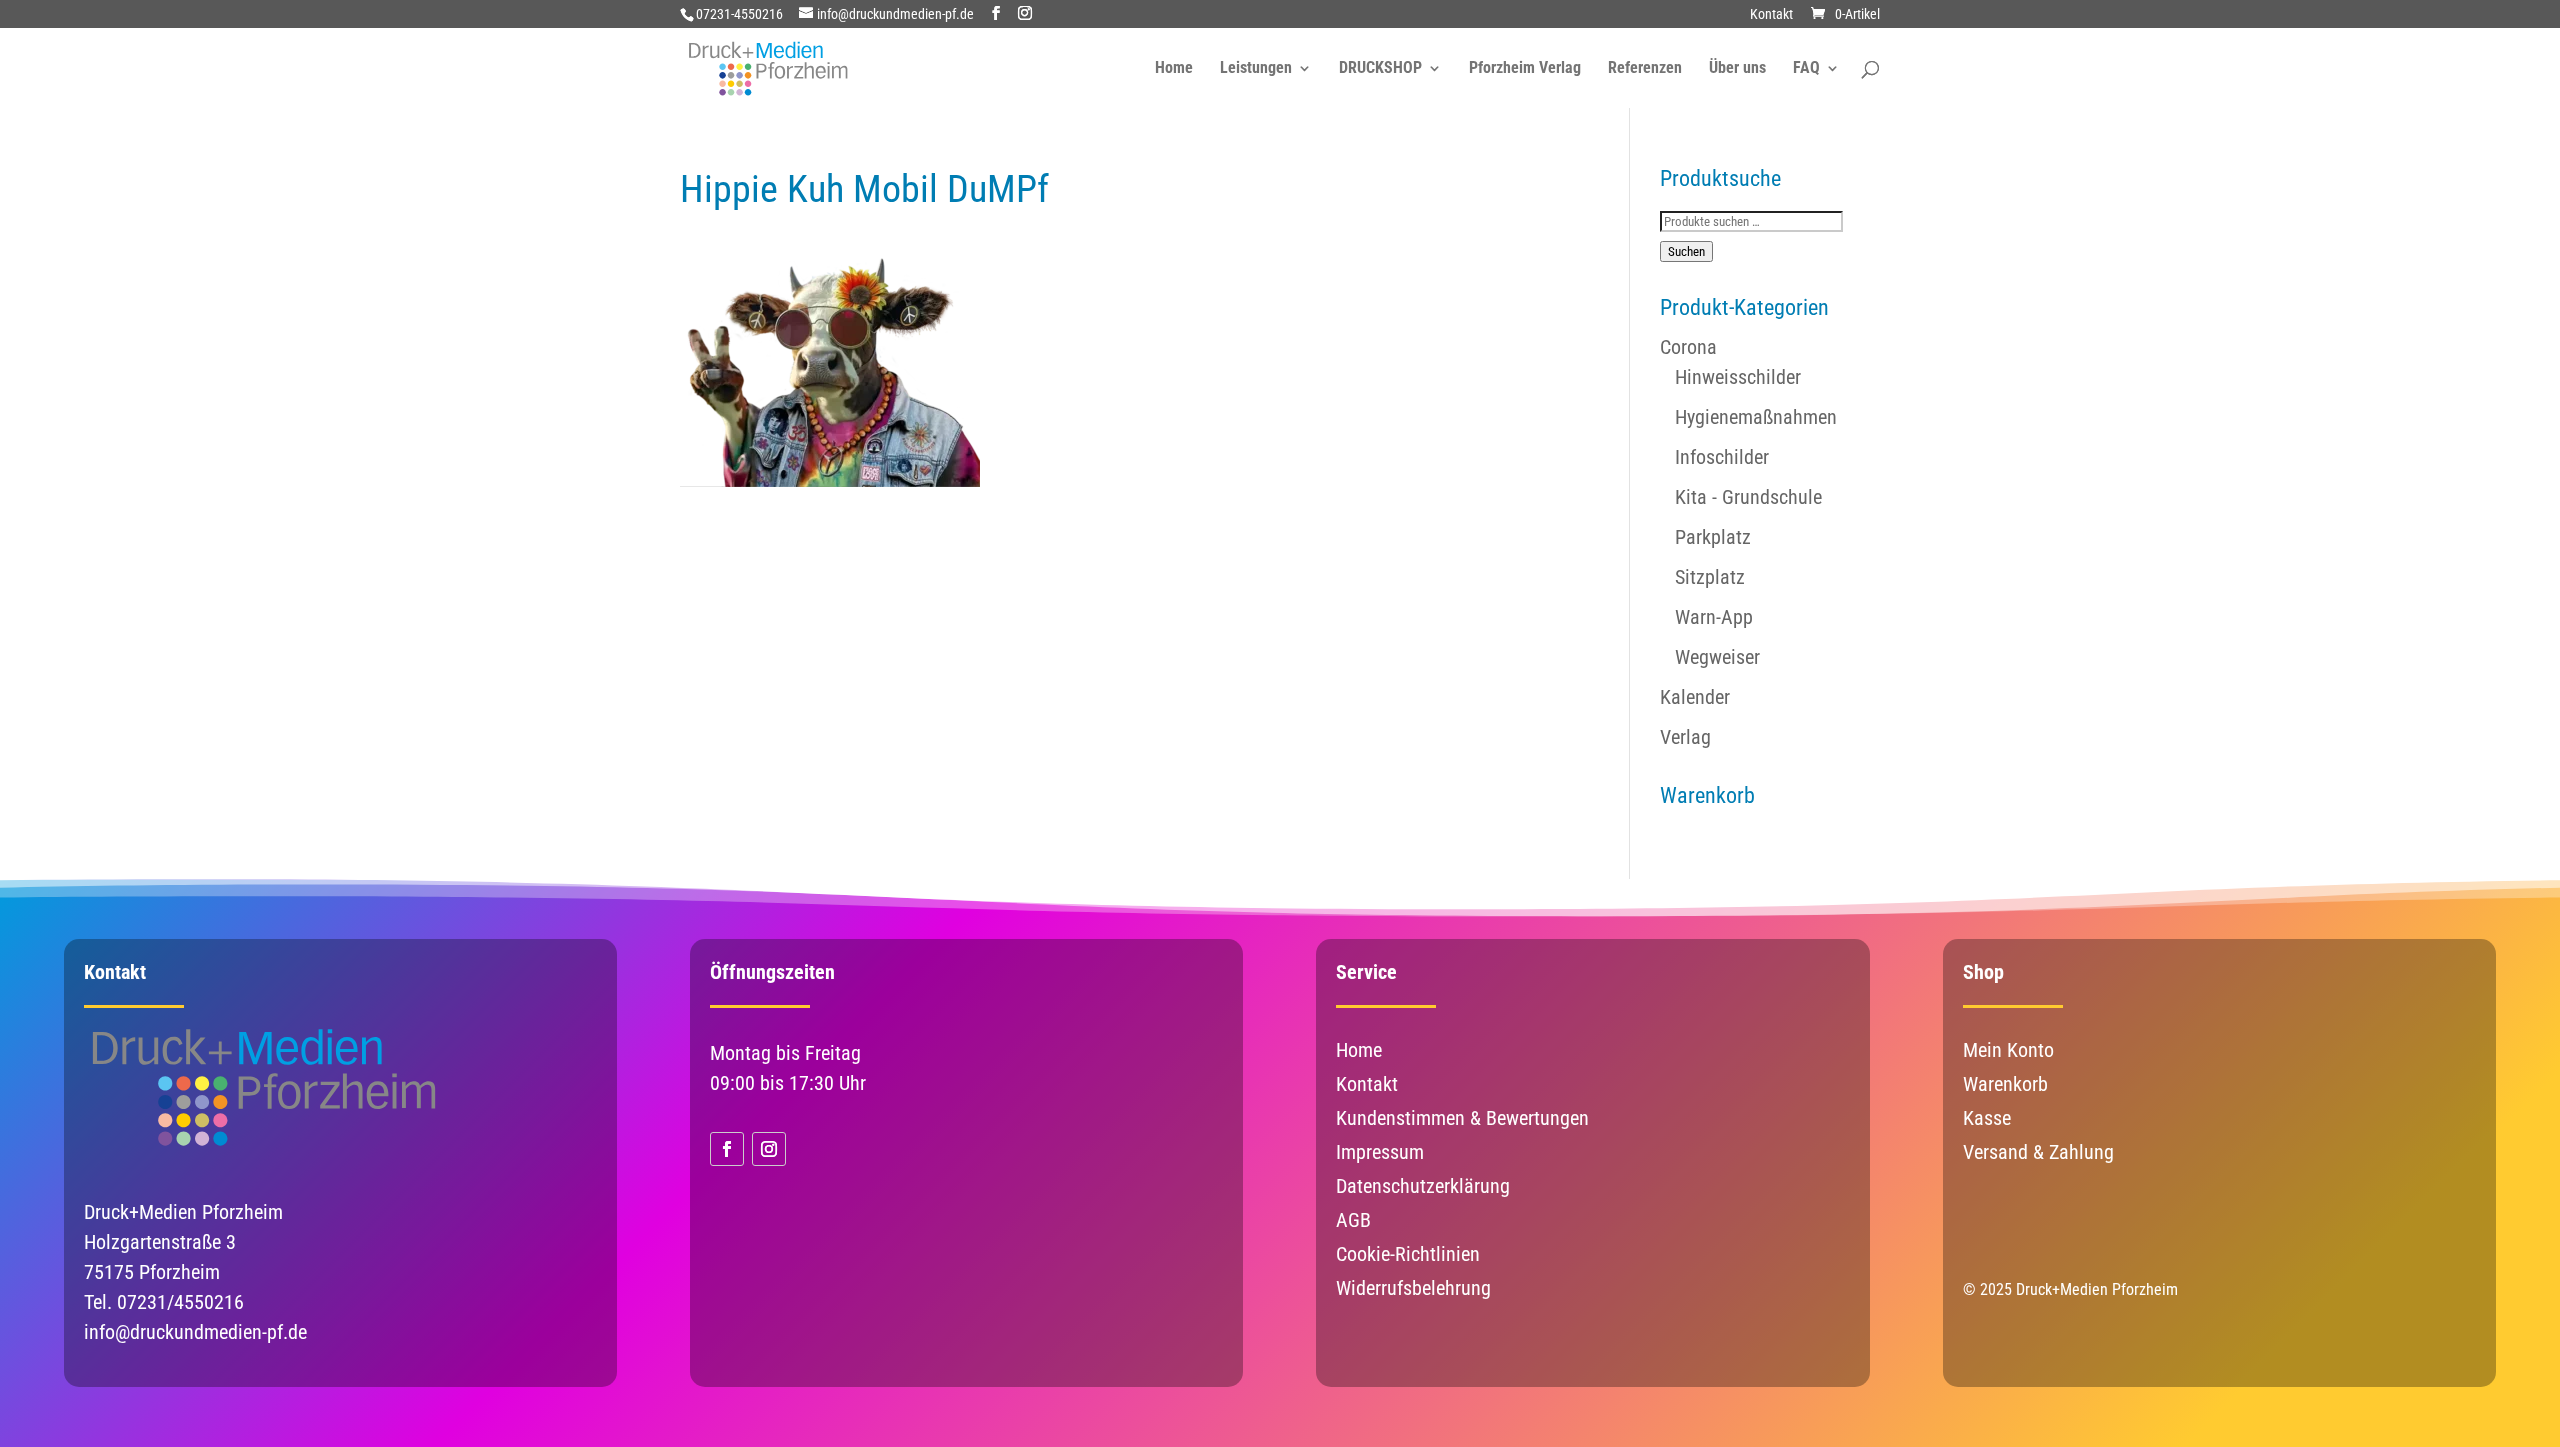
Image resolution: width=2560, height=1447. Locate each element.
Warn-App (1714, 617)
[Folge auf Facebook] (727, 1149)
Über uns (1737, 69)
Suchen (1686, 251)
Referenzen (1645, 69)
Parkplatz (1713, 537)
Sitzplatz (1710, 577)
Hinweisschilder (1738, 377)
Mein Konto (2008, 1050)
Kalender (1695, 697)
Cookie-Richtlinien (1408, 1254)
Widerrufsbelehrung (1413, 1288)
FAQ (1806, 69)
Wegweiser (1717, 657)
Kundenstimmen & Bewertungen (1462, 1118)
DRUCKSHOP (1380, 69)
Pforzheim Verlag (1525, 69)
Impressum (1380, 1152)
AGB (1353, 1220)
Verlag (1685, 737)
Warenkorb (2005, 1084)
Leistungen (1256, 69)
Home (1174, 69)
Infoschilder (1722, 457)
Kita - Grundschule (1748, 497)
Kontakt (1771, 14)
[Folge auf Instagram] (769, 1149)
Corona (1688, 347)
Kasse (1987, 1118)
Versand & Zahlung (2038, 1152)
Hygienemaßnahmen (1756, 417)
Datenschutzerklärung (1423, 1186)
